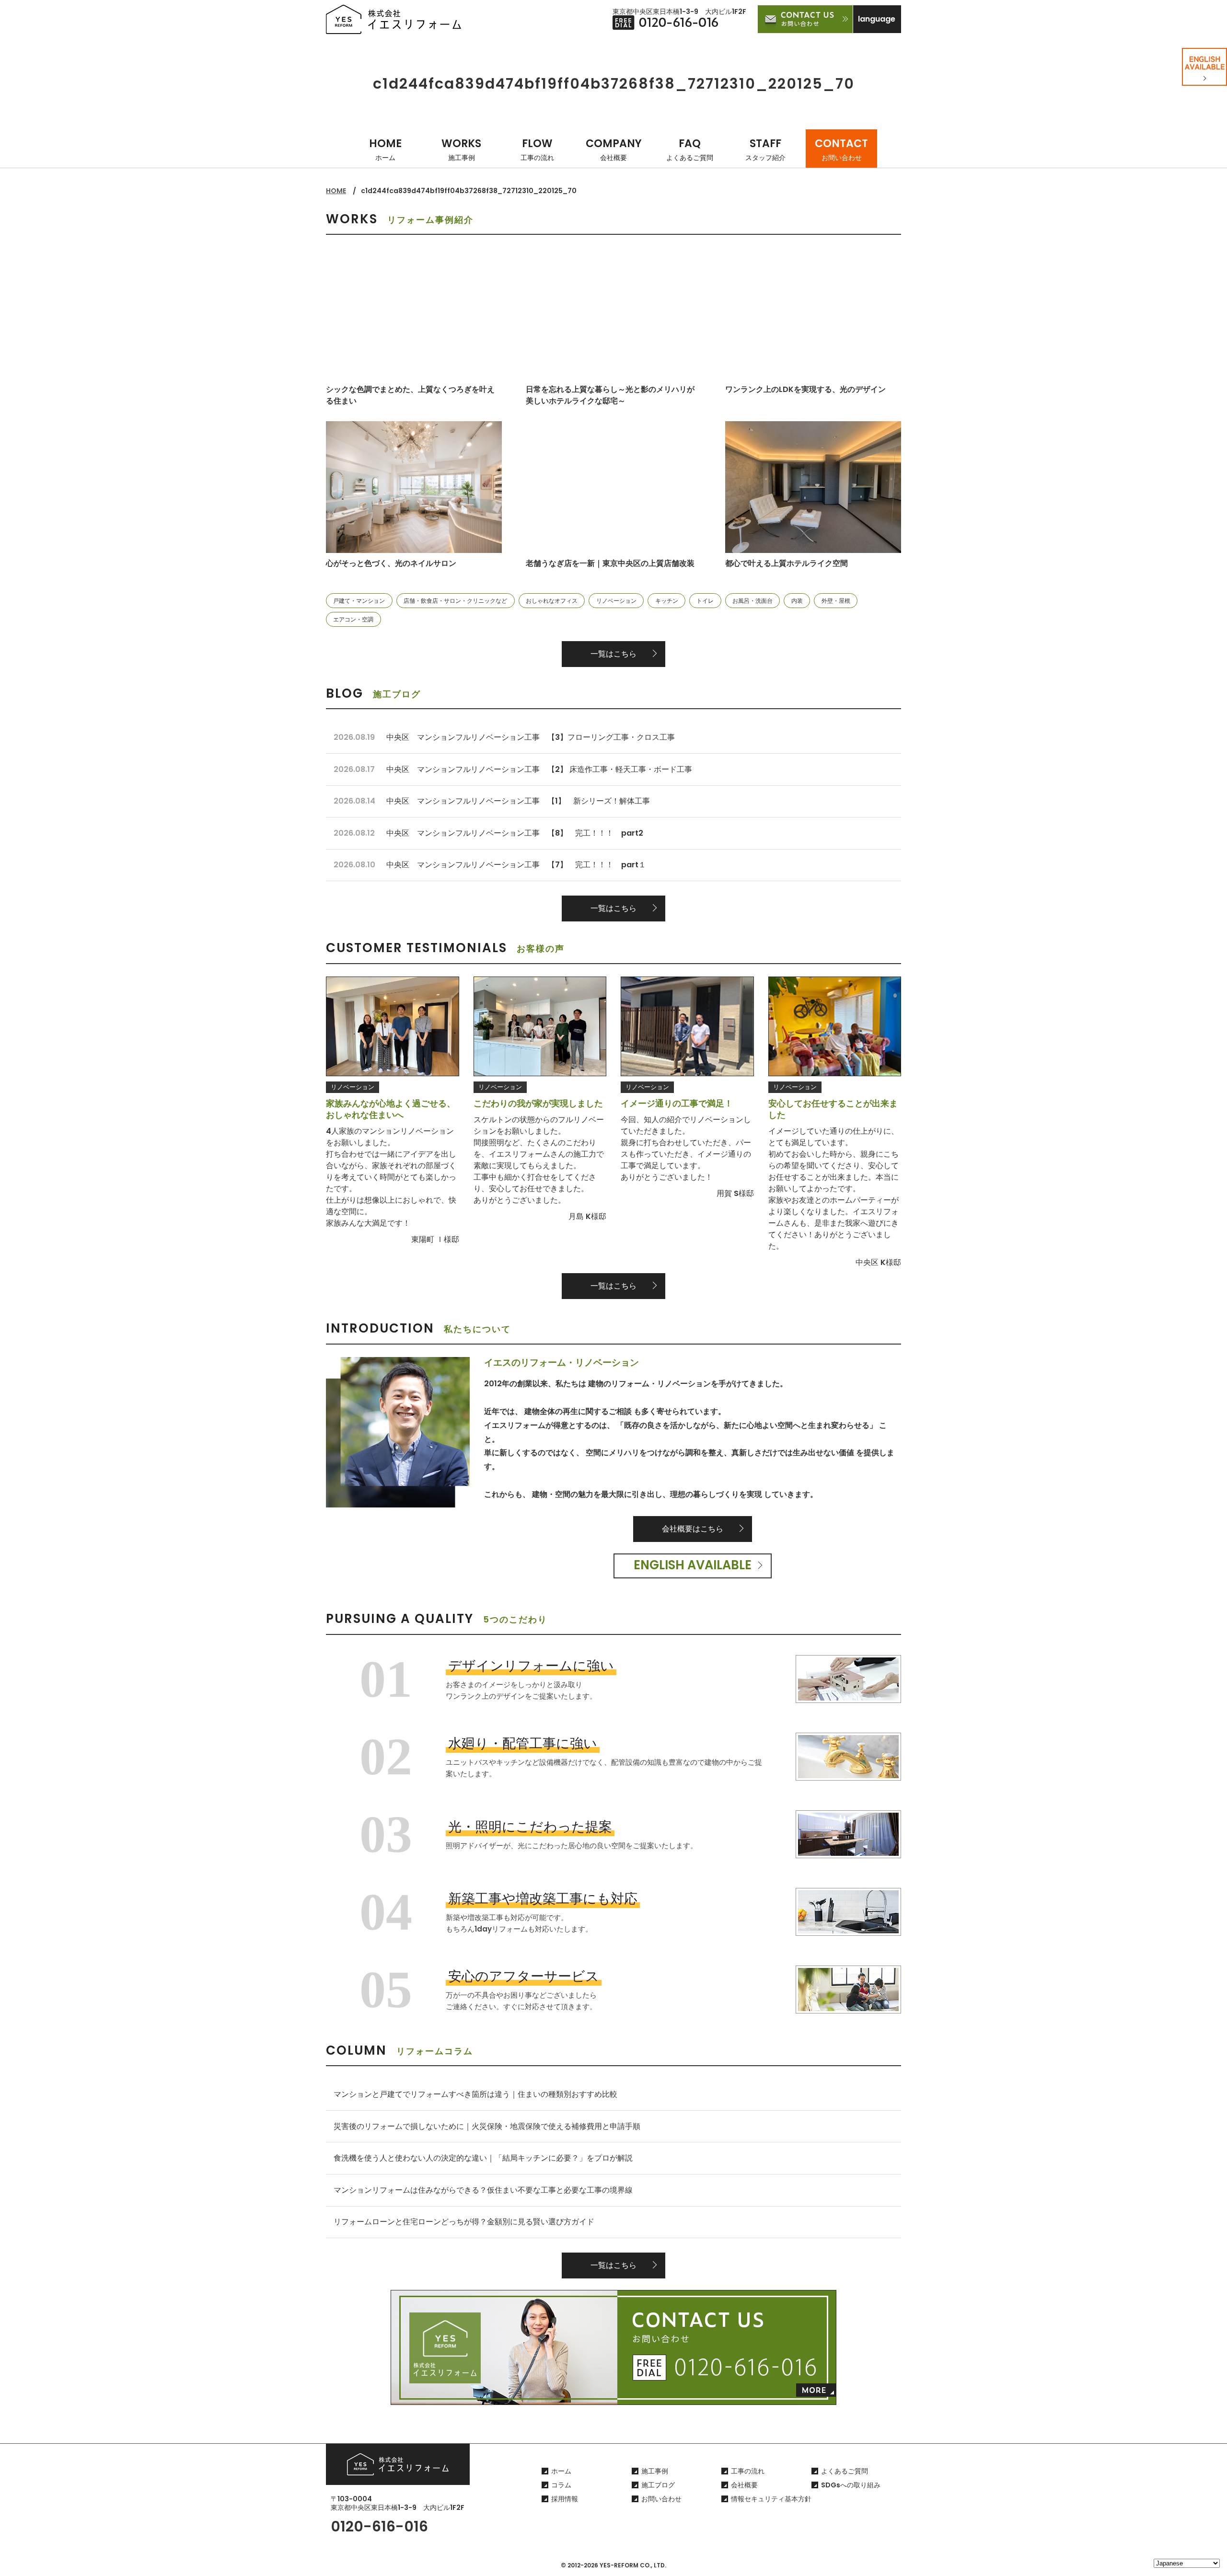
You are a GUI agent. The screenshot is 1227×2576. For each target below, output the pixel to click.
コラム (561, 2485)
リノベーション (616, 601)
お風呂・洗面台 (752, 601)
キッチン (667, 601)
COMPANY (614, 149)
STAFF (765, 149)
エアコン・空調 (353, 619)
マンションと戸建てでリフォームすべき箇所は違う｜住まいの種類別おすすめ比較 (475, 2094)
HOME (385, 149)
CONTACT (841, 149)
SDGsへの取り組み (851, 2485)
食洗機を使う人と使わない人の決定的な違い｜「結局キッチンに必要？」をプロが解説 (483, 2158)
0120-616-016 (379, 2526)
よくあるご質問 (845, 2471)
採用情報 (565, 2499)
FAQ (690, 149)
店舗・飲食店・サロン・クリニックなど (455, 601)
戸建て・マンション (359, 601)
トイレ (705, 601)
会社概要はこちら (693, 1529)
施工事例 (655, 2471)
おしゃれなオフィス (552, 601)
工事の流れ (748, 2471)
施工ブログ (658, 2485)
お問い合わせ (661, 2499)
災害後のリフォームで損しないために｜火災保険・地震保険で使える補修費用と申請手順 (487, 2126)
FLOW (537, 149)
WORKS (461, 149)
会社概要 (744, 2485)
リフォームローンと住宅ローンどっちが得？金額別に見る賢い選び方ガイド (464, 2222)
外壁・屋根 (836, 601)
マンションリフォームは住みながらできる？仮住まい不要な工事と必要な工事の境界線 (483, 2190)
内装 (797, 601)
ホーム (561, 2471)
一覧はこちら (613, 654)
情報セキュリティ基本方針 (771, 2499)
